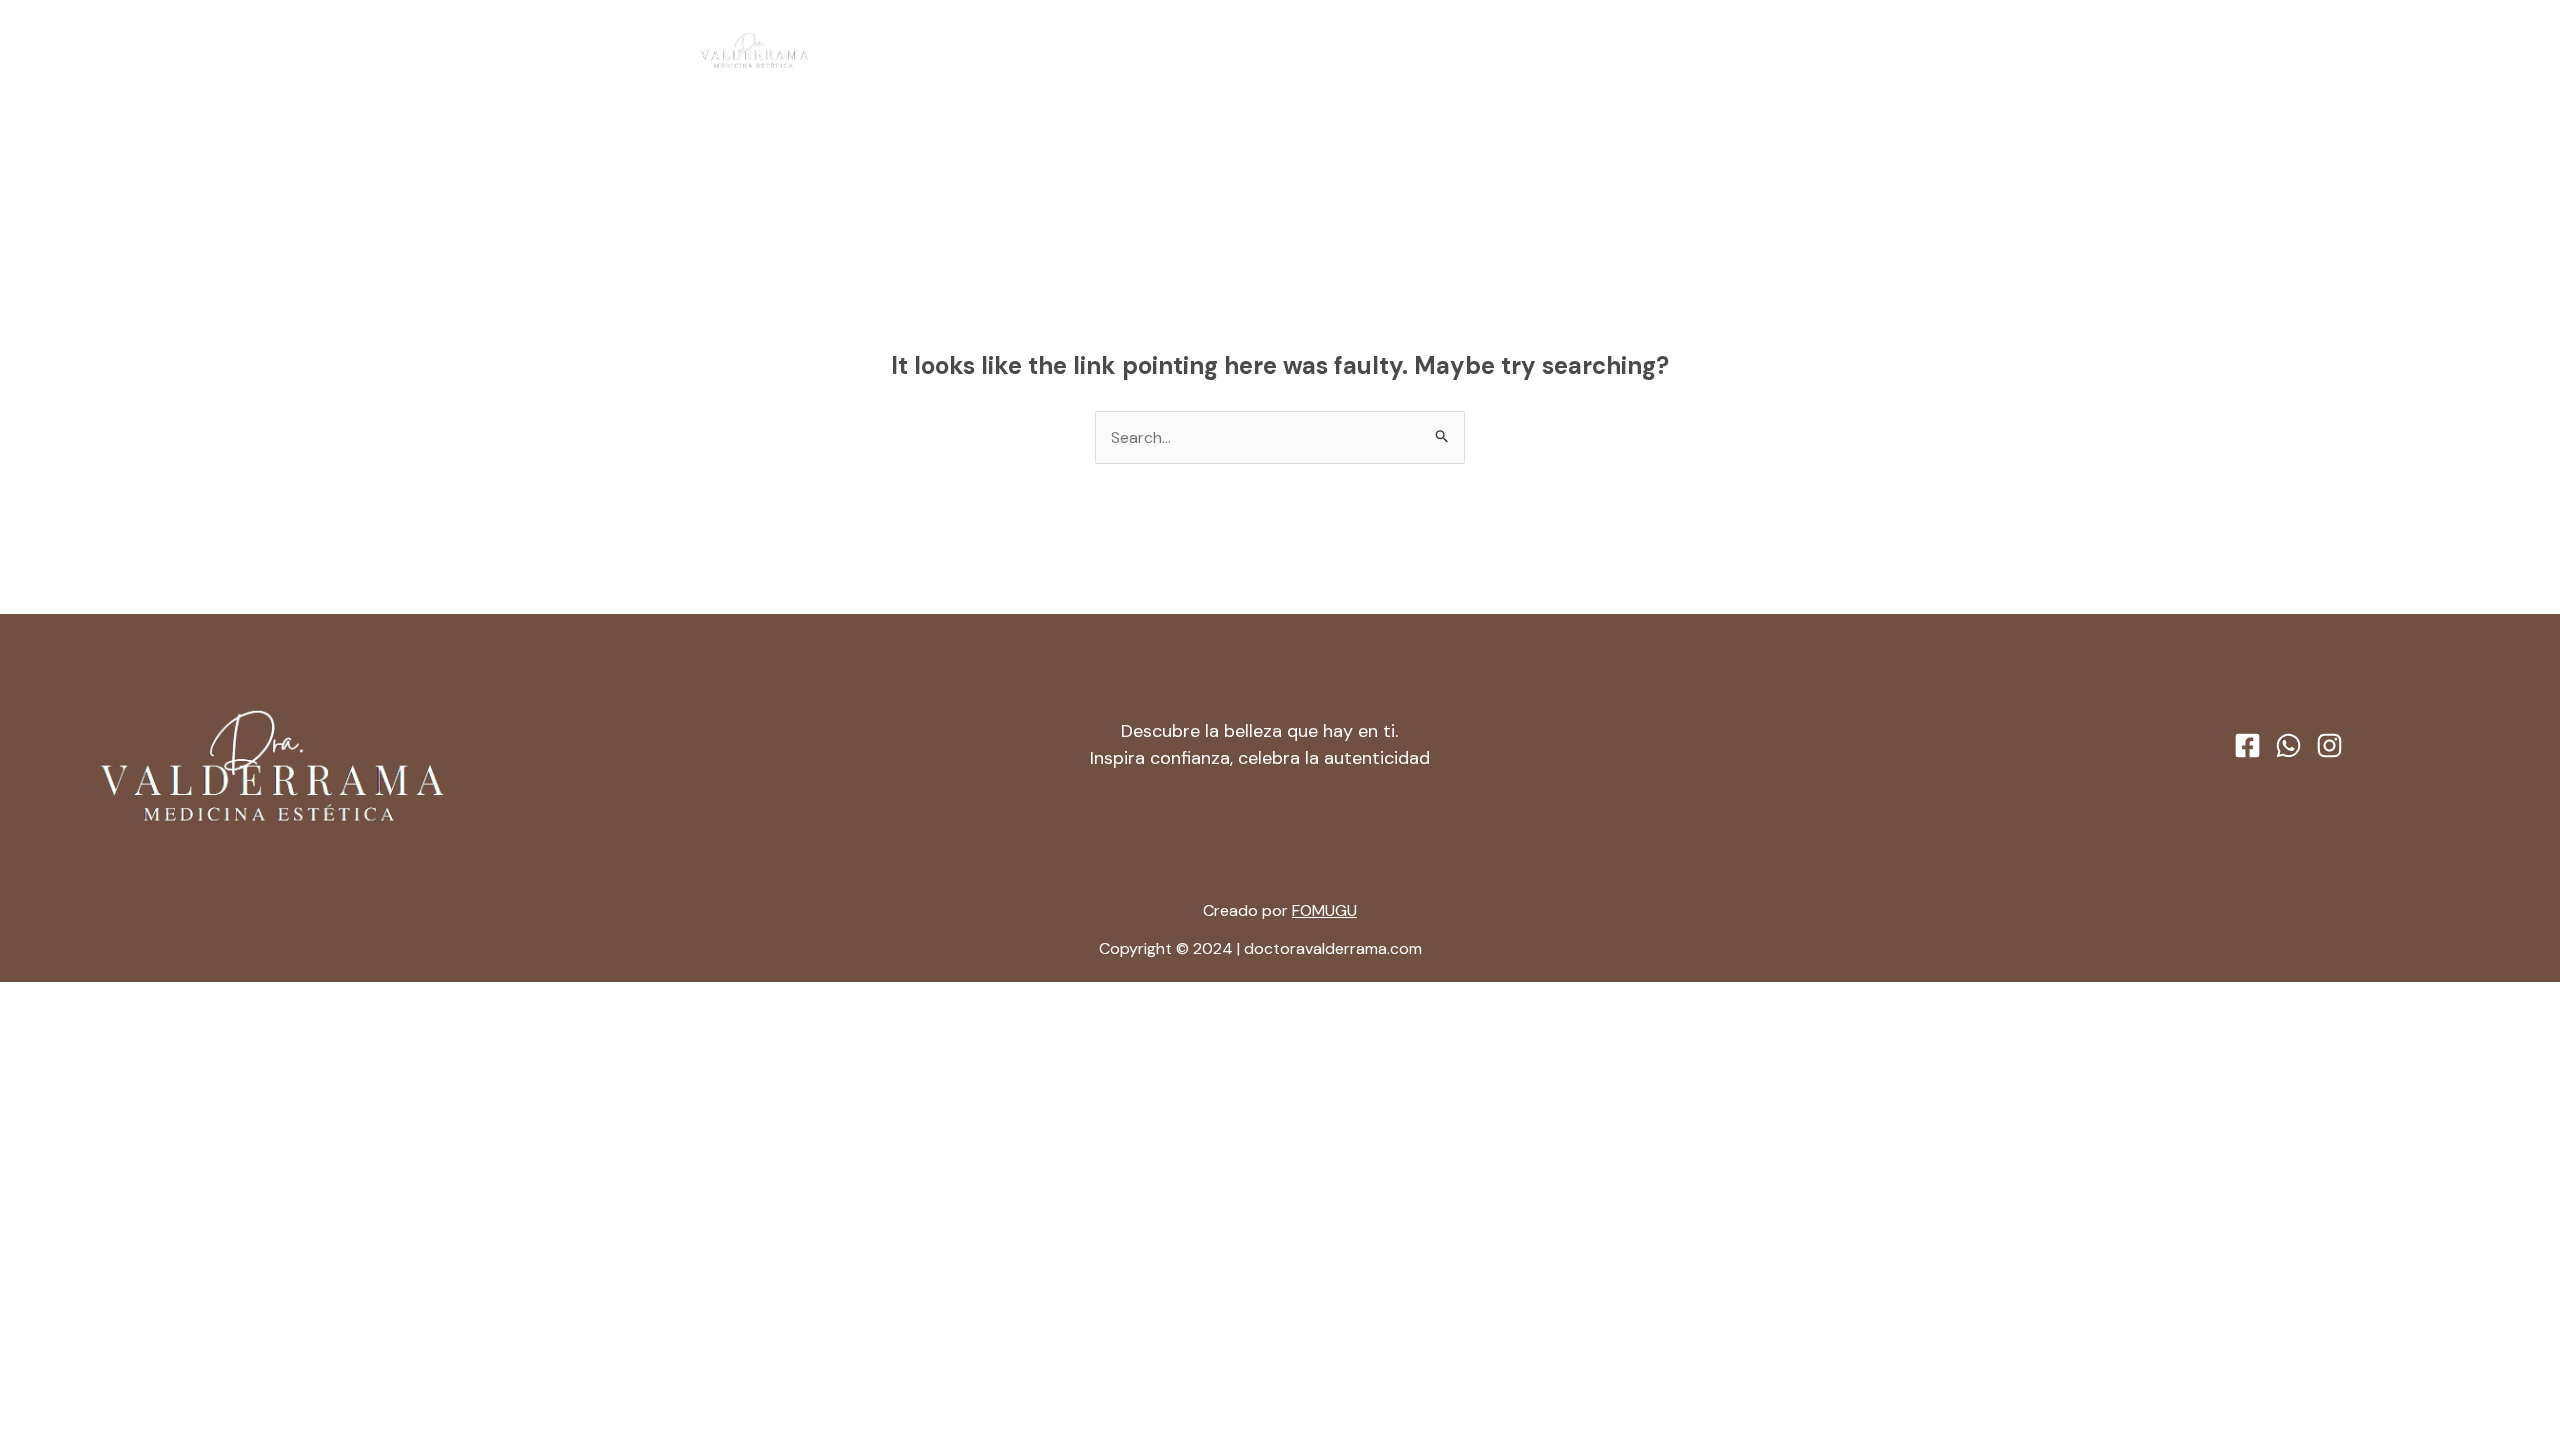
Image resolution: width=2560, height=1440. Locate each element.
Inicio (1115, 50)
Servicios (1306, 50)
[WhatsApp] (1829, 52)
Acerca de (1204, 50)
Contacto (1427, 50)
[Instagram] (1867, 52)
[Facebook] (1791, 52)
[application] (1349, 51)
